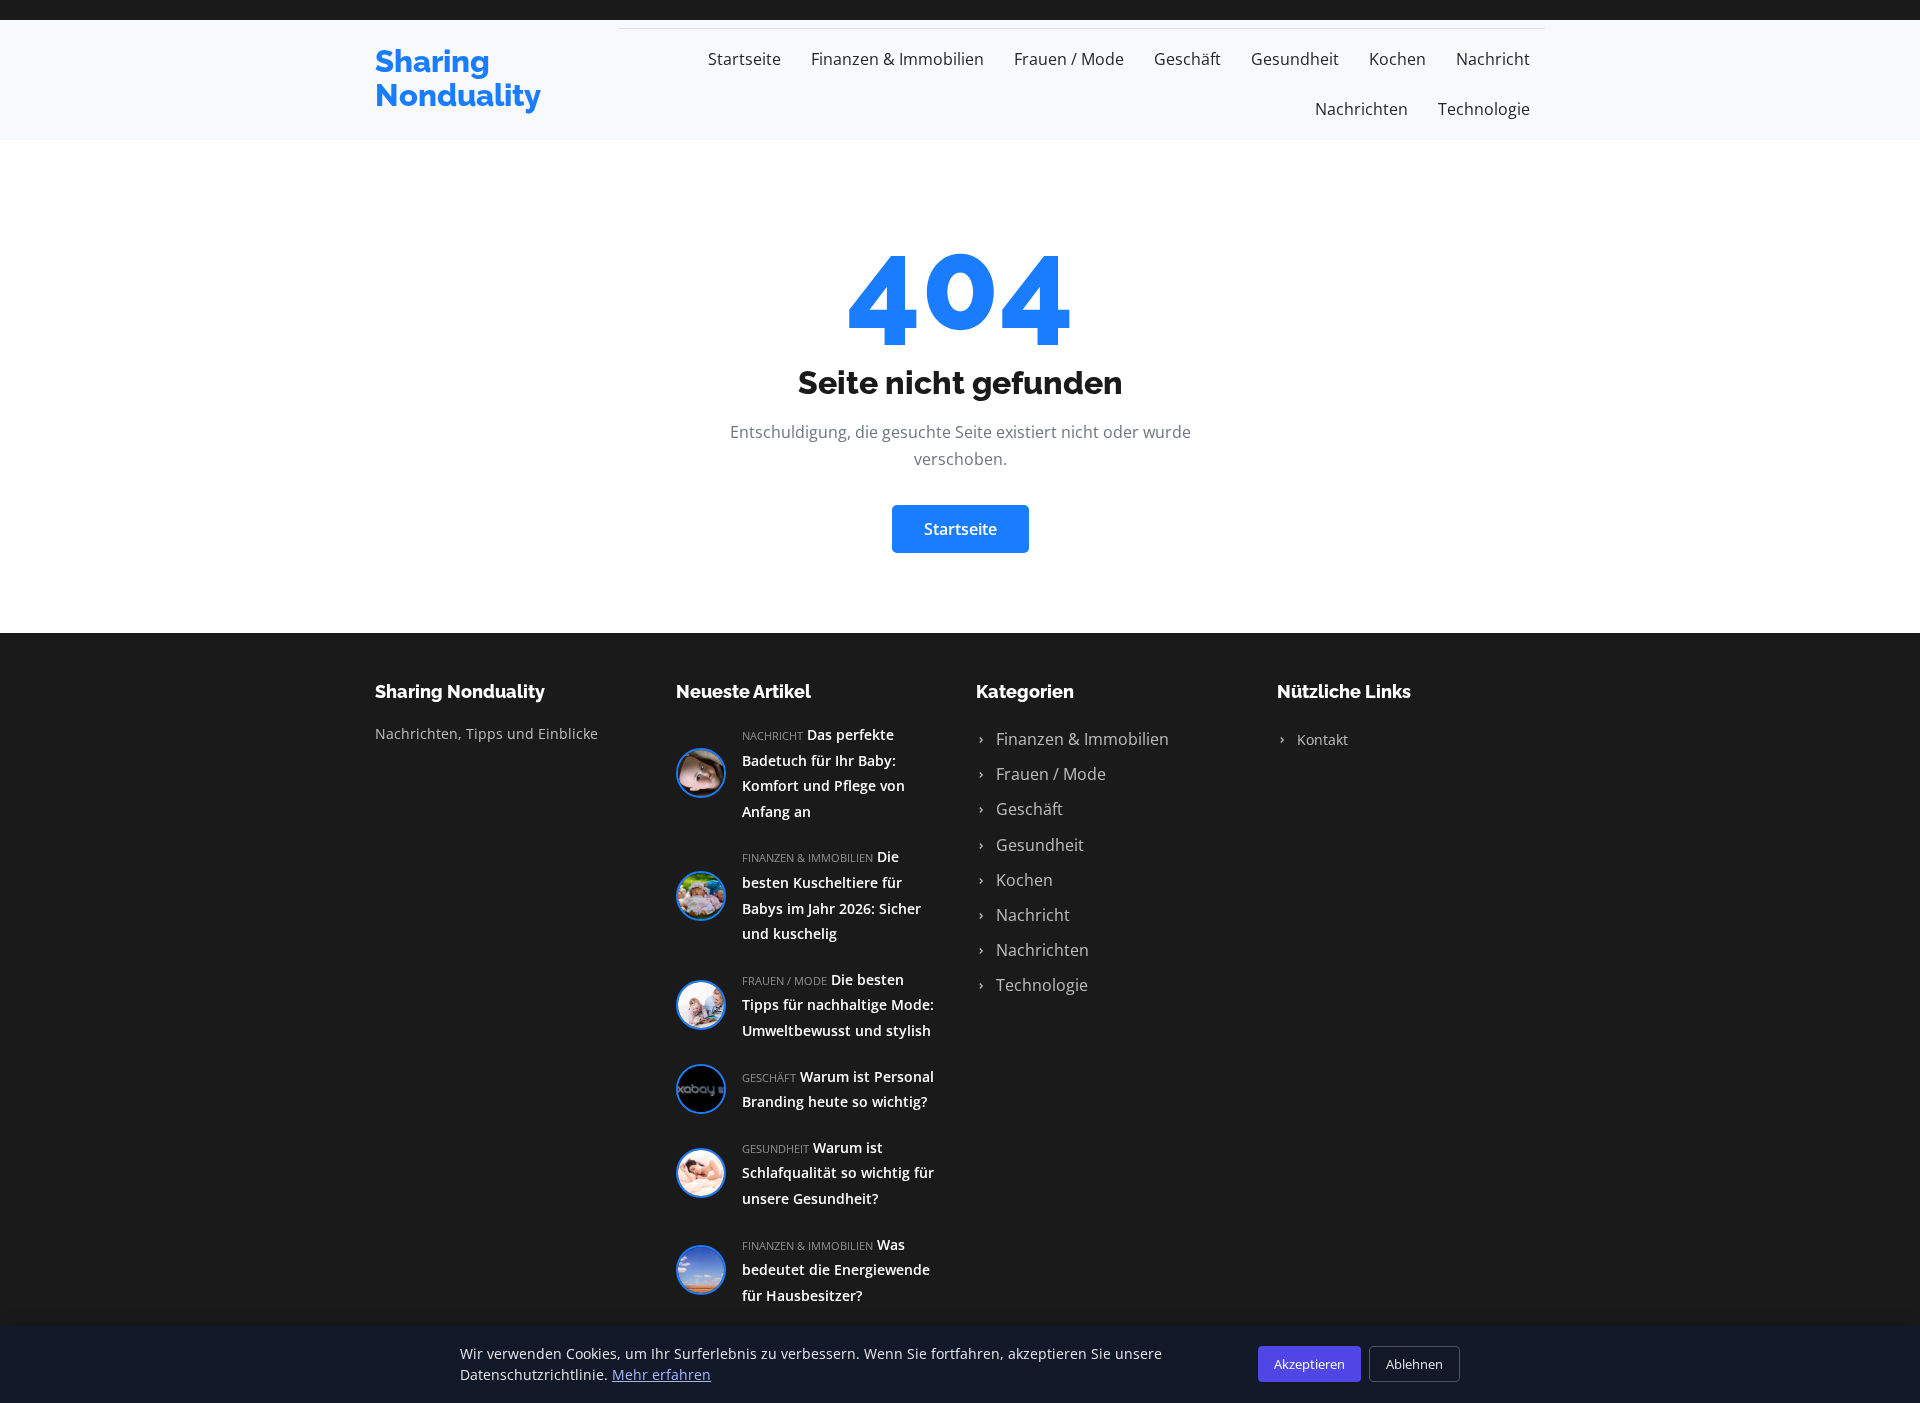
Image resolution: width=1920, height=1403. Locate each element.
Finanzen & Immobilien (897, 59)
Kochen (1397, 59)
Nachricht (1493, 59)
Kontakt (1320, 739)
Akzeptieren (1309, 1364)
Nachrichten (1361, 109)
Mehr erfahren (661, 1374)
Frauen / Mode (1069, 59)
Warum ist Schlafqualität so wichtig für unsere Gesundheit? (838, 1173)
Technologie (1484, 109)
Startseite (744, 59)
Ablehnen (1414, 1364)
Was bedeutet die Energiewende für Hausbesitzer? (836, 1270)
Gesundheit (1295, 59)
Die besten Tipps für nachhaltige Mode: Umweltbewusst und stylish (838, 1005)
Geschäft (1187, 59)
